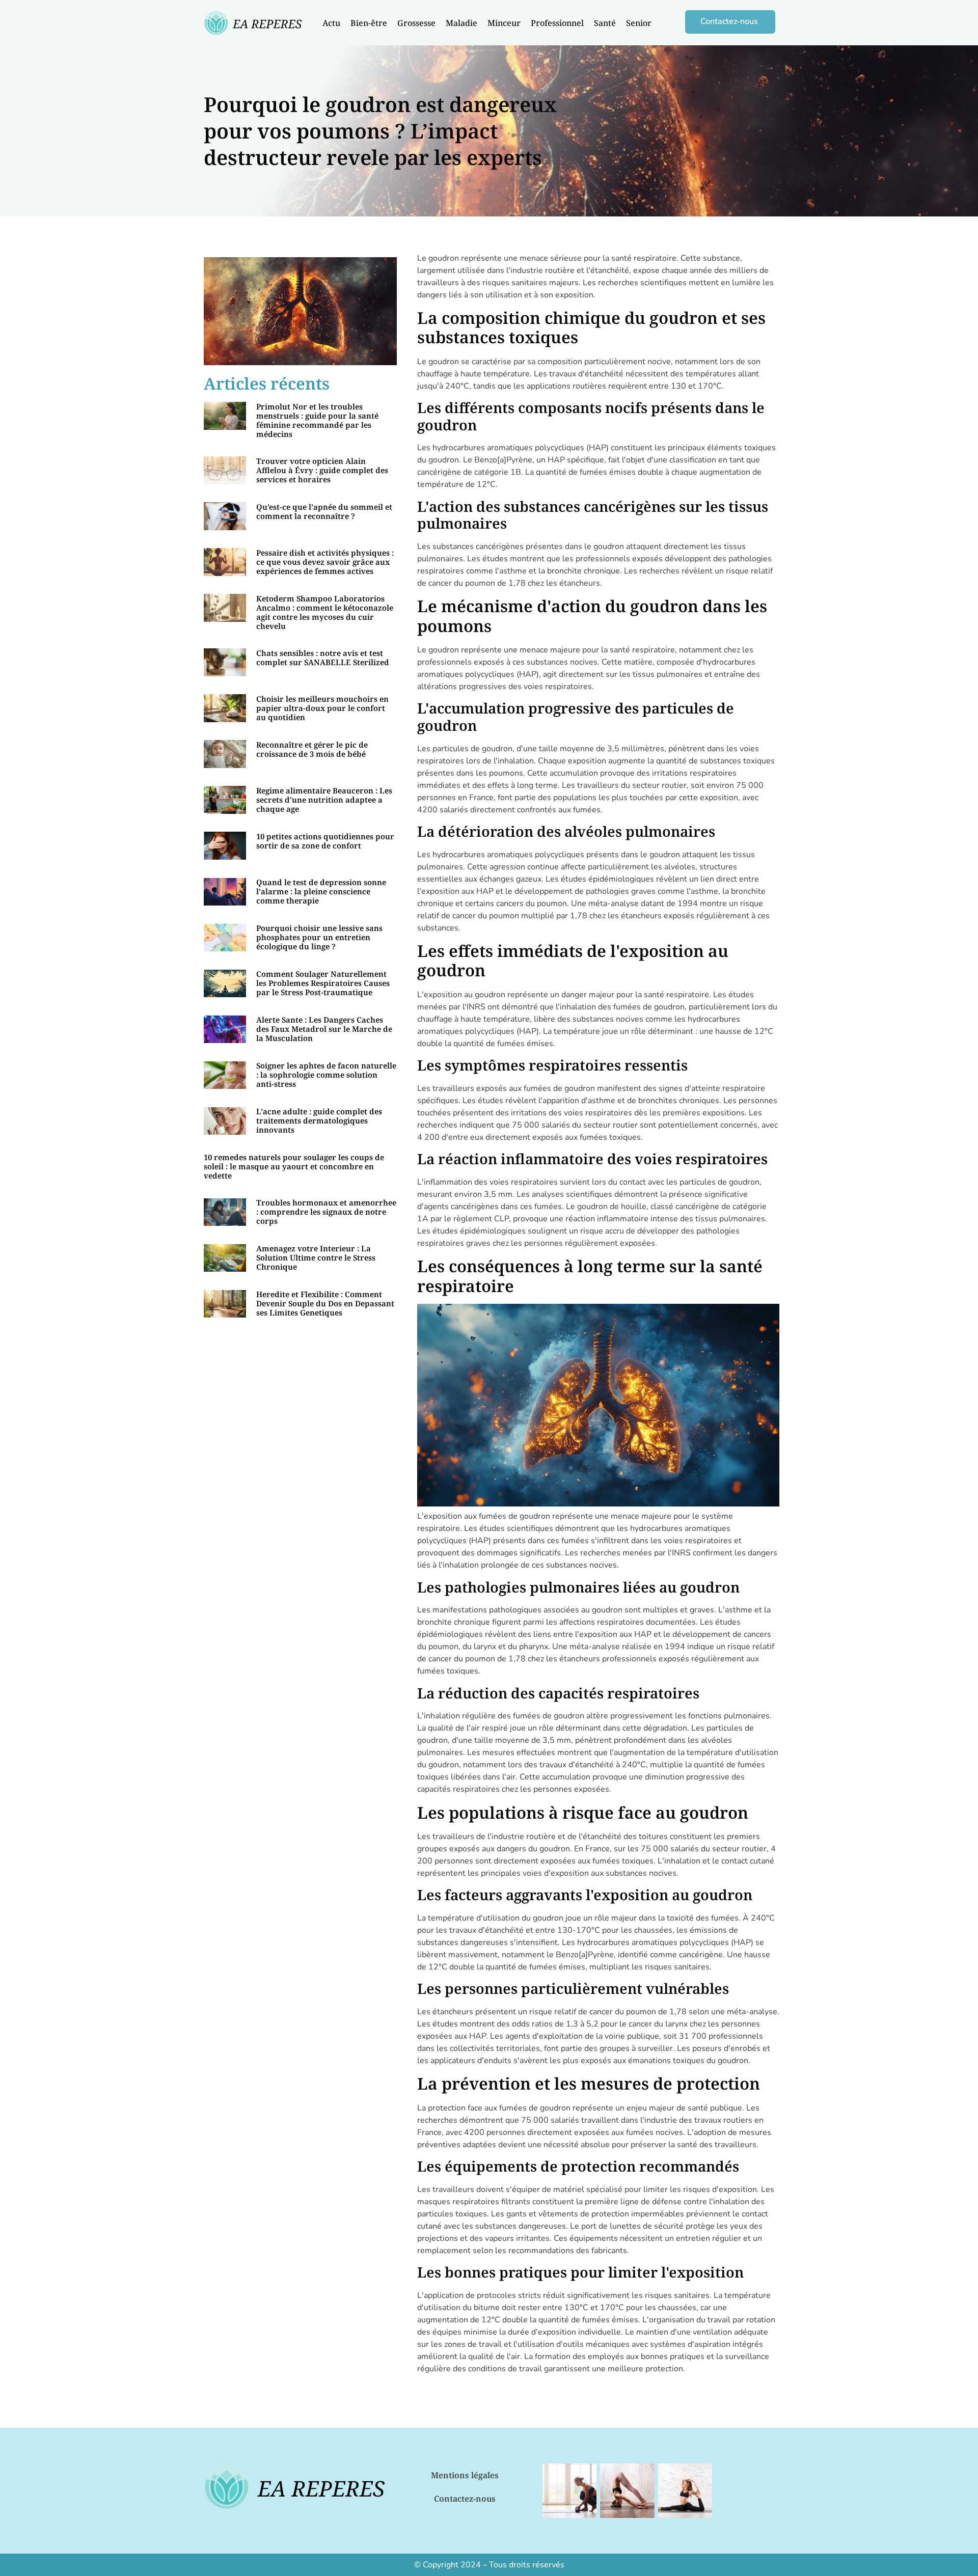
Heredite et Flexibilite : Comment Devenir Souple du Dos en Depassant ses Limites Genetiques (325, 1303)
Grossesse (416, 23)
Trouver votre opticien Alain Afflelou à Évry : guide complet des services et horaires (322, 470)
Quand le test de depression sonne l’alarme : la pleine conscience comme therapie (321, 891)
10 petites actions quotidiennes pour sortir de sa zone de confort (325, 841)
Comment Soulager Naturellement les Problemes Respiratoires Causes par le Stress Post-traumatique (323, 983)
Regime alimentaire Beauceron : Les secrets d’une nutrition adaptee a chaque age (324, 800)
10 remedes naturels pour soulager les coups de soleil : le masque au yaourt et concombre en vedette (294, 1166)
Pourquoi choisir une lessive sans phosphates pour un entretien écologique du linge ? (319, 937)
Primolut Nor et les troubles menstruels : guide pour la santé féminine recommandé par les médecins (317, 420)
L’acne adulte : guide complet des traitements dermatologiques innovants (319, 1120)
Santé (605, 23)
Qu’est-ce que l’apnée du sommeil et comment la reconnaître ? (324, 511)
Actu (331, 23)
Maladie (461, 23)
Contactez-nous (465, 2499)
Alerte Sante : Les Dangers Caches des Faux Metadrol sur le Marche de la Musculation (324, 1029)
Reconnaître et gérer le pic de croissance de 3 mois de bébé (312, 749)
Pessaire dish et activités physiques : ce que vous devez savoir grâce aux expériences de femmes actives (325, 562)
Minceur (504, 23)
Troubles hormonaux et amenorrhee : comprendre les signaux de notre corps (326, 1212)
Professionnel (557, 23)
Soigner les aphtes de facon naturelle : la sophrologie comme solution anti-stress (326, 1075)
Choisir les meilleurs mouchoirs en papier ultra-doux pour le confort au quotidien (322, 708)
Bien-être (369, 23)
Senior (639, 23)
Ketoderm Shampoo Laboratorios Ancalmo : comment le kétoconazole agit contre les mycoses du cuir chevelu (325, 612)
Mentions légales (465, 2475)
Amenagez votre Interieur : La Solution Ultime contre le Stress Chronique (316, 1257)
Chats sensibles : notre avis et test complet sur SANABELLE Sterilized (323, 657)
